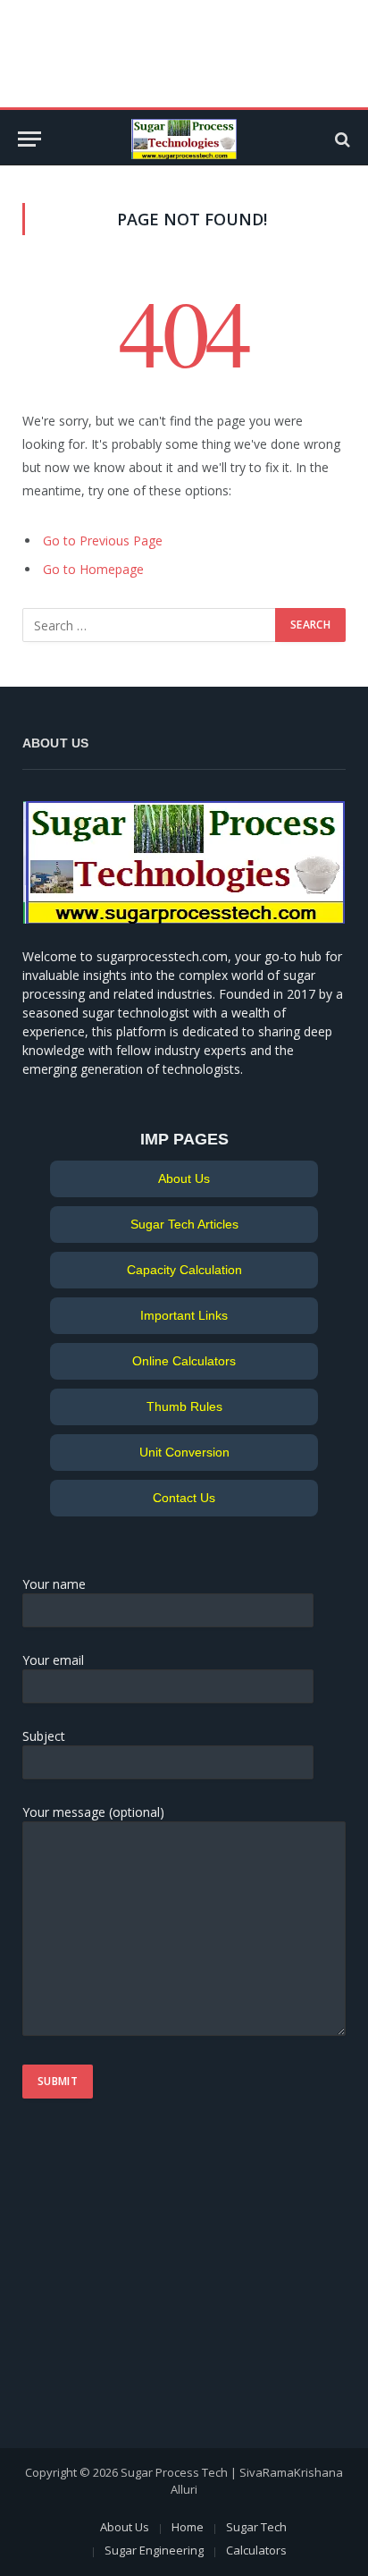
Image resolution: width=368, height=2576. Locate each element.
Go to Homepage (93, 569)
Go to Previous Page (103, 541)
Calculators (256, 2550)
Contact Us (184, 1498)
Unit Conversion (184, 1452)
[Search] (341, 139)
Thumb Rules (184, 1406)
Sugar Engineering (154, 2550)
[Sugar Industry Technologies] (184, 139)
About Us (184, 1178)
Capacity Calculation (184, 1270)
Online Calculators (184, 1361)
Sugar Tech (256, 2527)
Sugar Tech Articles (184, 1224)
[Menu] (29, 139)
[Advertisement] (134, 2283)
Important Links (184, 1315)
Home (188, 2527)
